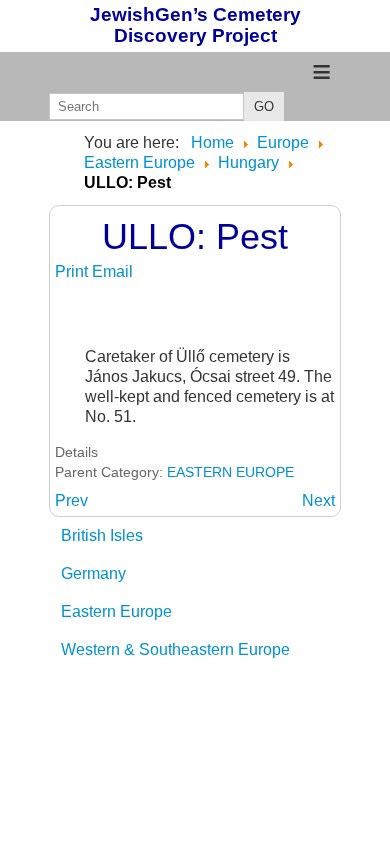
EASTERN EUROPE (230, 472)
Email (112, 271)
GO (264, 106)
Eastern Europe (116, 611)
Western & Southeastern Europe (175, 649)
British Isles (102, 535)
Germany (93, 573)
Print (73, 271)
